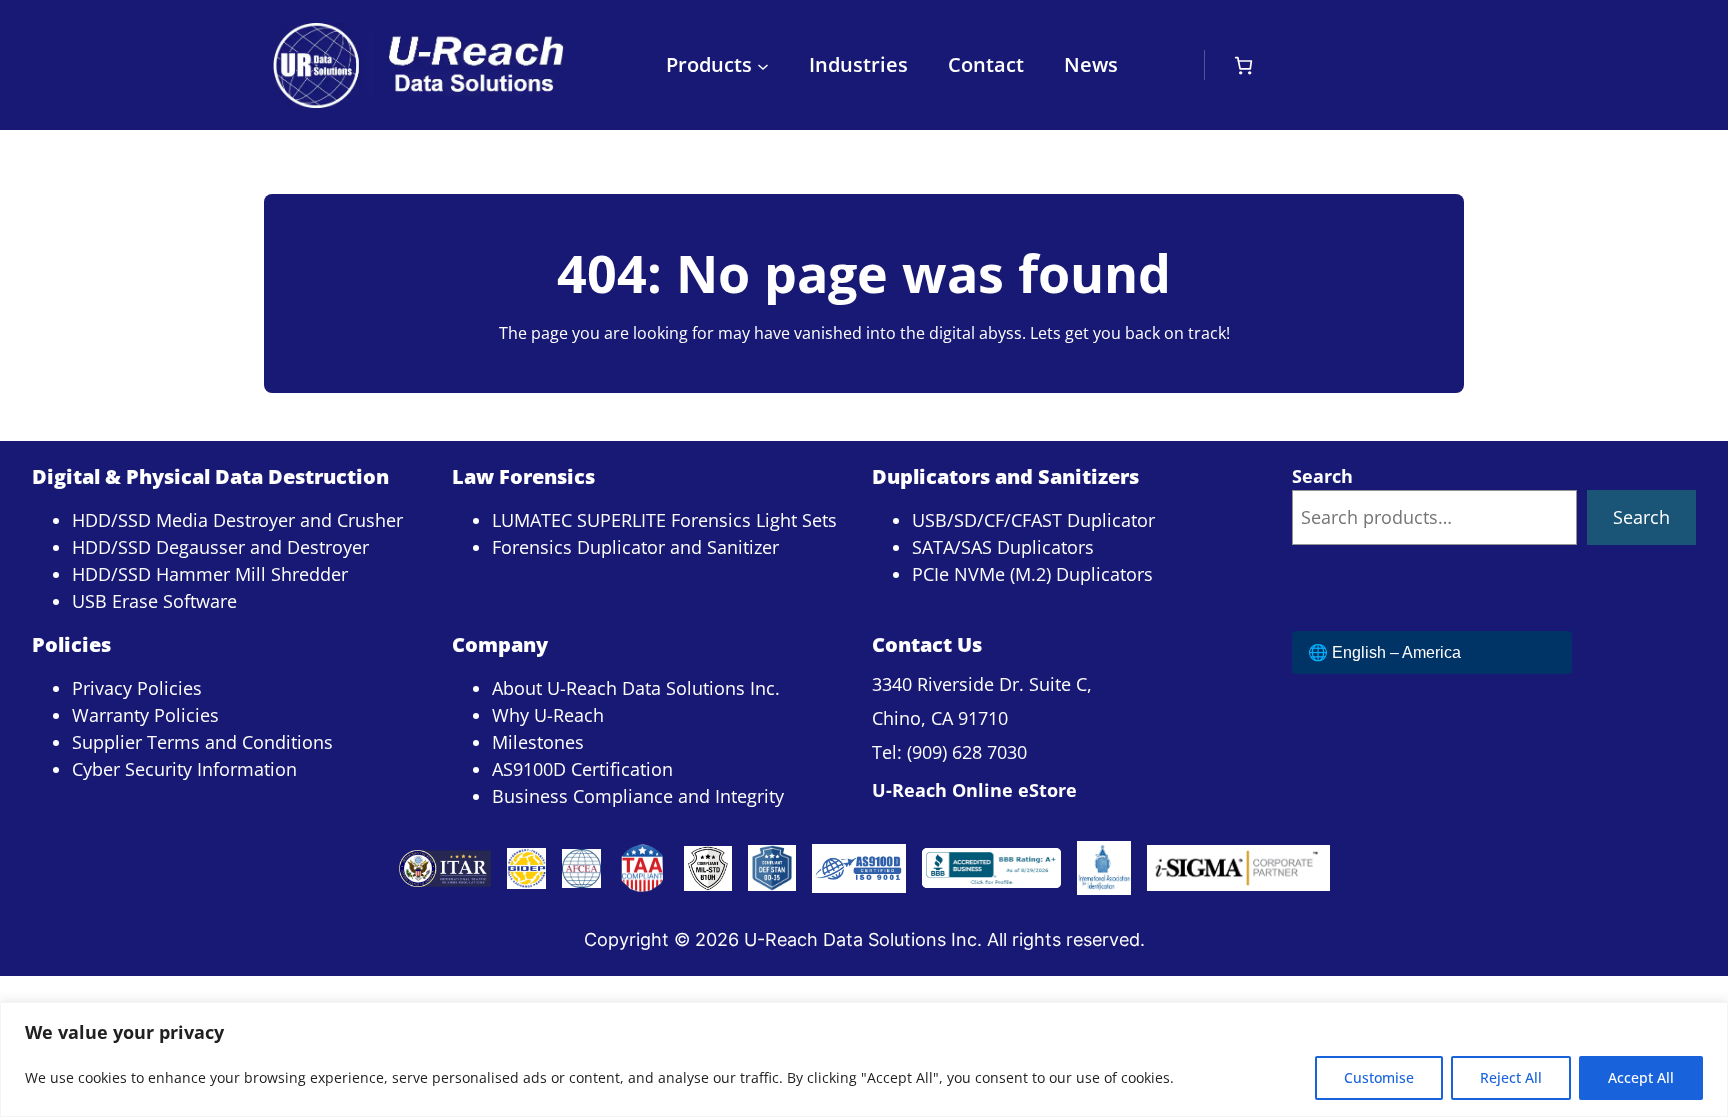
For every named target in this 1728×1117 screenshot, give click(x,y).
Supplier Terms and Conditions (202, 742)
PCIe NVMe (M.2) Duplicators (1032, 574)
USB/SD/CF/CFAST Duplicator (1033, 520)
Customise (1379, 1077)
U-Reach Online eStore (974, 790)
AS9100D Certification (582, 769)
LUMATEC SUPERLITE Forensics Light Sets (664, 520)
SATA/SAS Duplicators (1003, 547)
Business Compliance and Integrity (638, 796)
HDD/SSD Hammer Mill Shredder (210, 574)
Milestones (538, 742)
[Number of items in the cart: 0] (1243, 65)
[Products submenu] (763, 65)
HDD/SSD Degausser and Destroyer (220, 547)
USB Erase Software (154, 601)
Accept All (1641, 1077)
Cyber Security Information (184, 769)
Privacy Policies (137, 688)
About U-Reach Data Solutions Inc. (636, 688)
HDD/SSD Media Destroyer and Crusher (237, 520)
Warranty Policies (145, 715)
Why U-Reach (548, 715)
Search (1322, 476)
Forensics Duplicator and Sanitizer (635, 547)
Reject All (1511, 1077)
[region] (864, 1059)
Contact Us (927, 644)
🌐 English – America (1384, 652)
